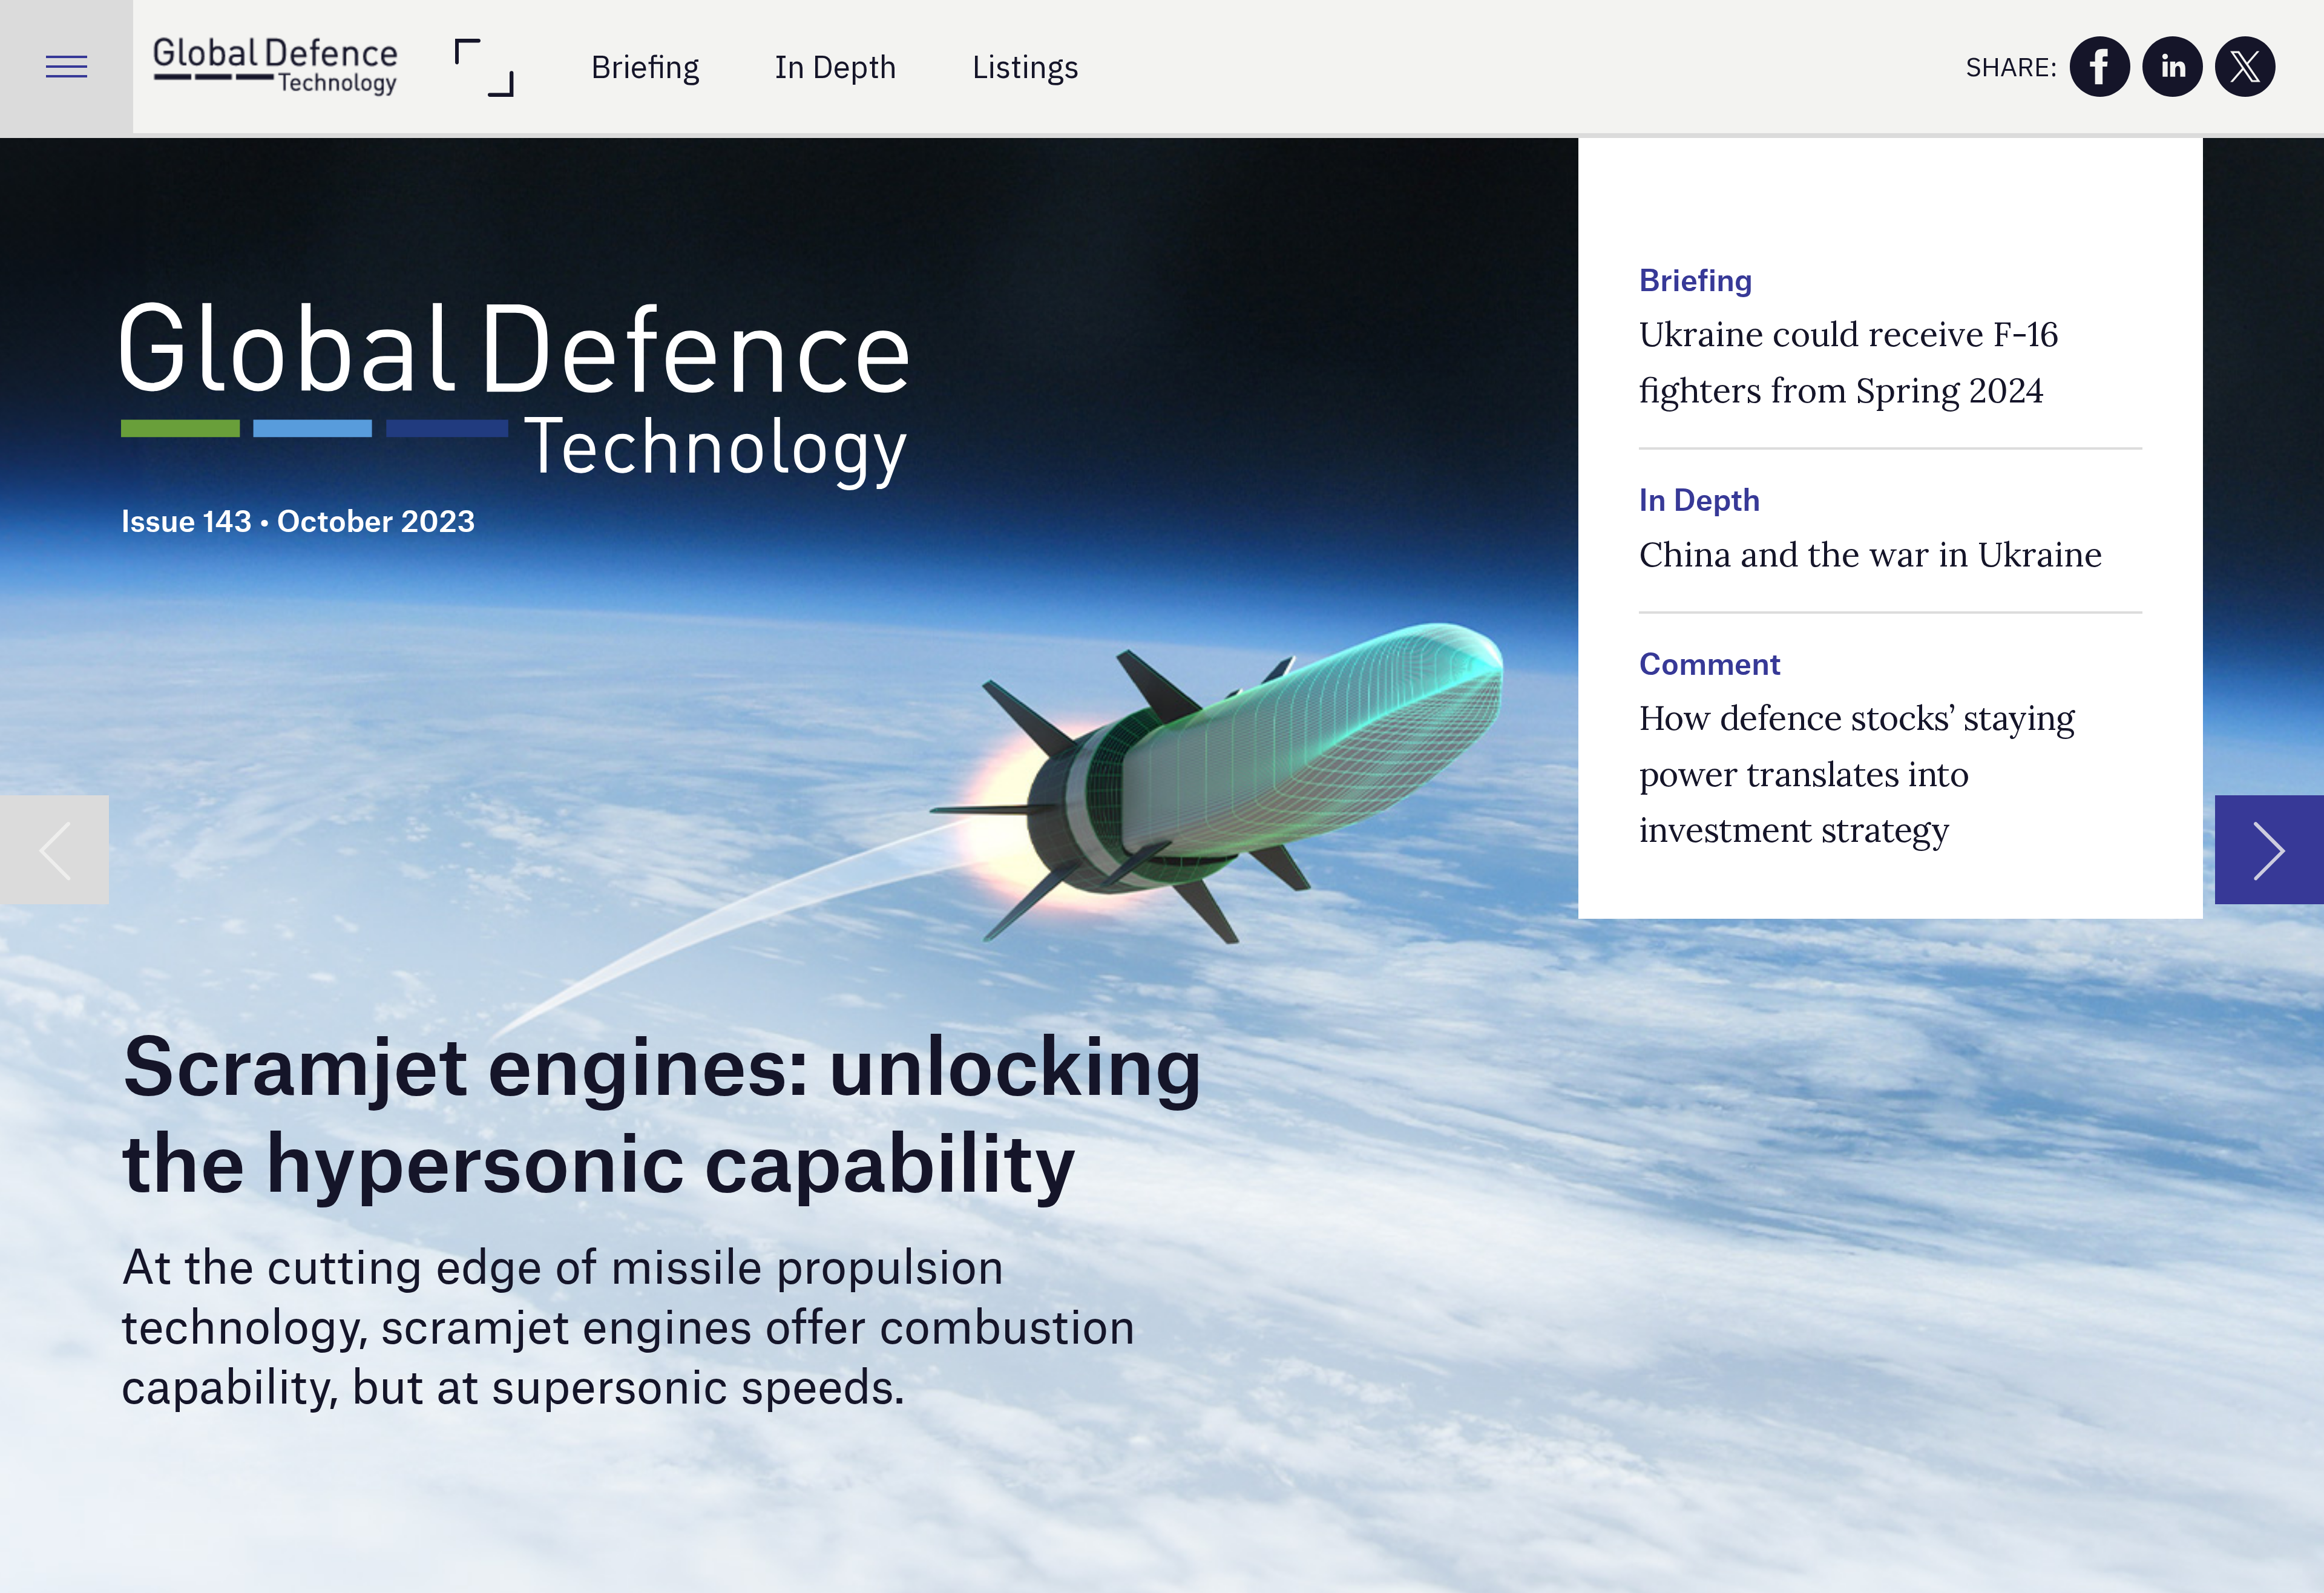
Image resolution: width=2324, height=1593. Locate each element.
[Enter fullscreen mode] (483, 67)
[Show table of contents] (67, 67)
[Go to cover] (275, 67)
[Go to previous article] (54, 850)
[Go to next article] (2270, 850)
